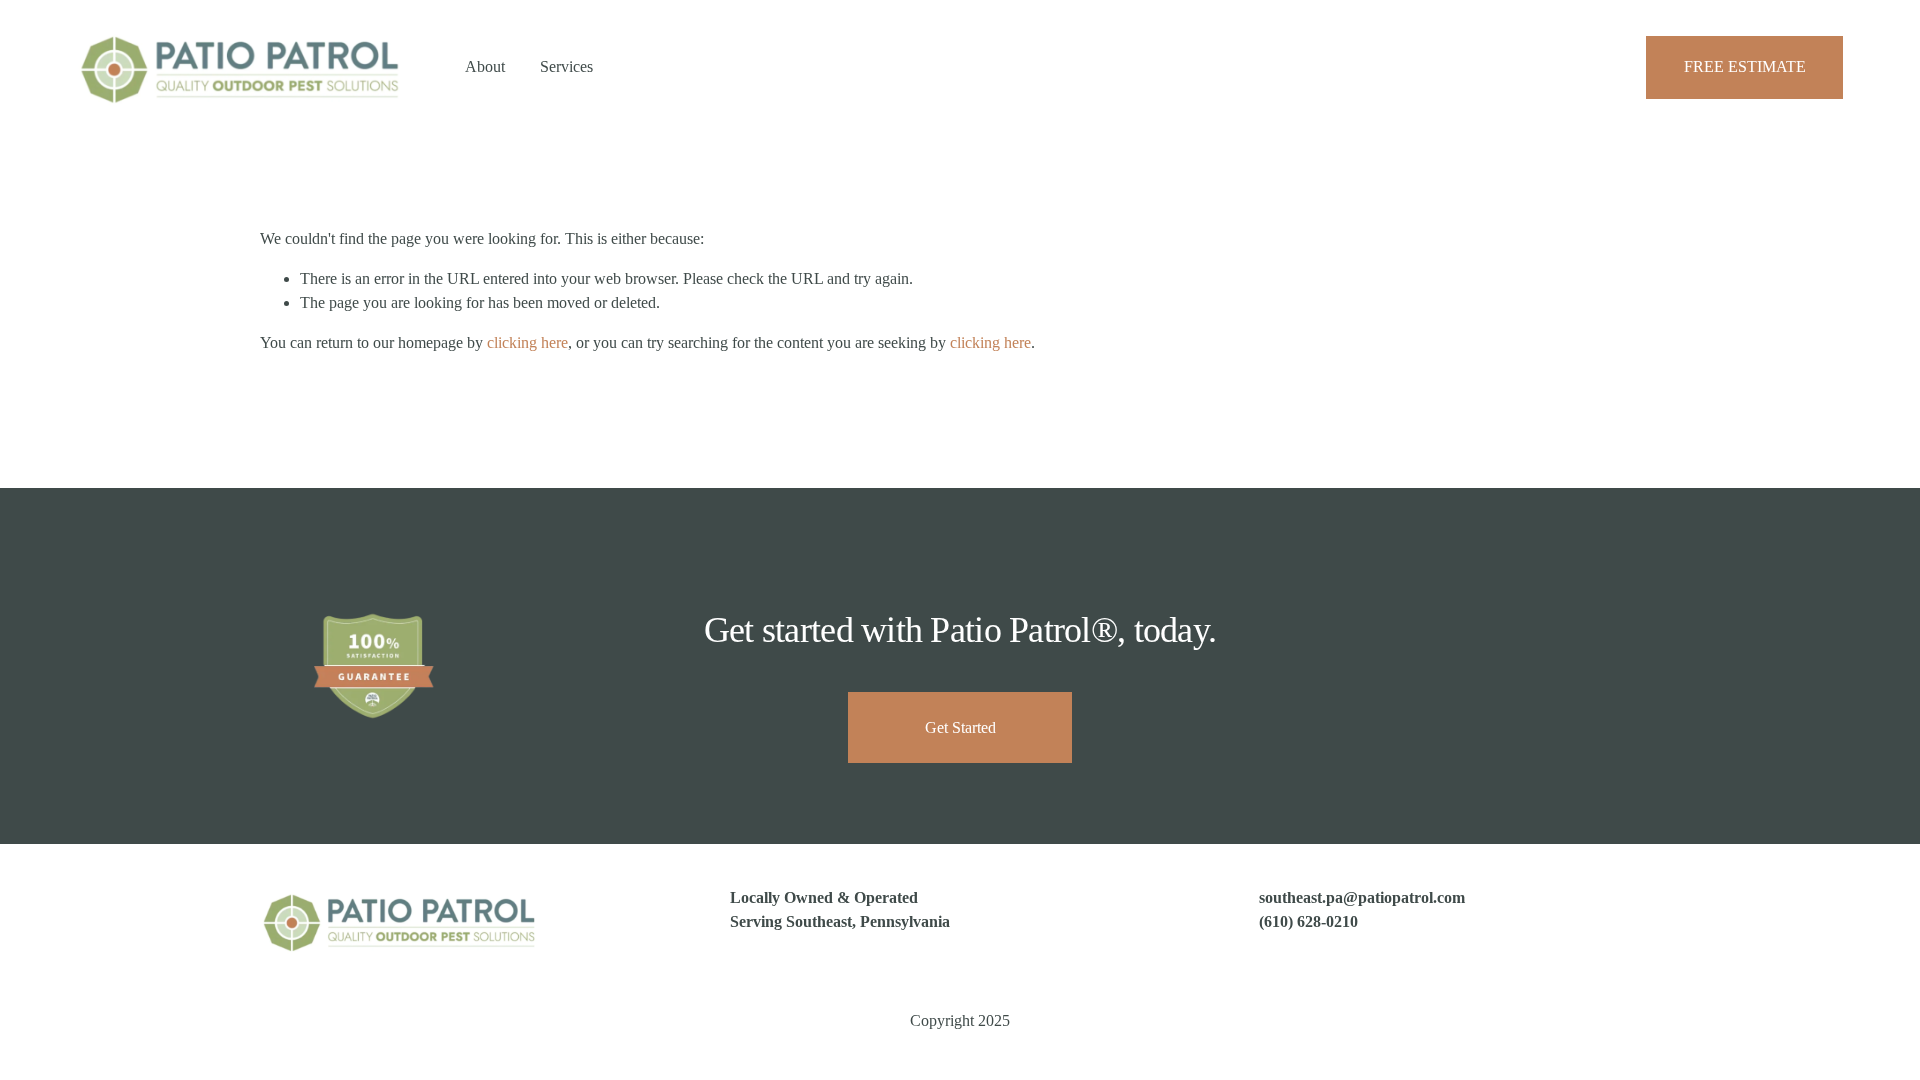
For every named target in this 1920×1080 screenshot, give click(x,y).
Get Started (960, 727)
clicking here (527, 342)
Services (566, 66)
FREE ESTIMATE (1745, 66)
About (485, 66)
